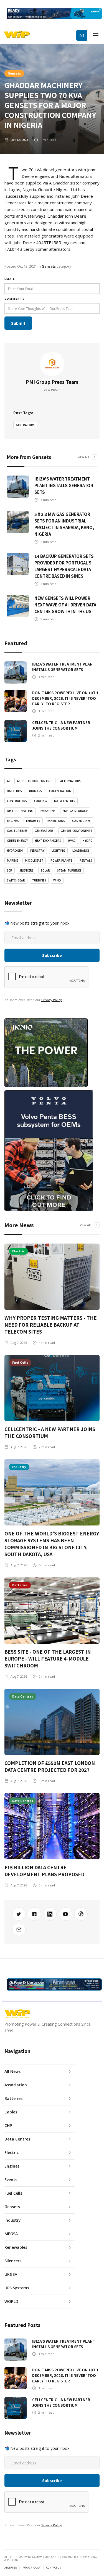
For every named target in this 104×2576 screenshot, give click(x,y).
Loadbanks (81, 851)
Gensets (14, 73)
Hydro (88, 841)
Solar (45, 870)
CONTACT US (54, 2568)
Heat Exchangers (48, 841)
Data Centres (65, 801)
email (10, 279)
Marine (12, 861)
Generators (25, 425)
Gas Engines (81, 821)
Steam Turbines (69, 870)
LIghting (58, 851)
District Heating (20, 811)
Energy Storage (75, 811)
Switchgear (16, 880)
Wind (57, 880)
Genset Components (77, 831)
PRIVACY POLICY (31, 2568)
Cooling (40, 801)
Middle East (34, 861)
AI (8, 781)
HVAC (72, 841)
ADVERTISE (11, 2568)
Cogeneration (60, 791)
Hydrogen (15, 851)
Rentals (86, 861)
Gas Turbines (17, 831)
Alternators (70, 781)
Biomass (35, 791)
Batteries (14, 791)
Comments (15, 299)
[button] (96, 35)
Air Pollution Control (35, 781)
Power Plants (61, 861)
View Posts (52, 390)
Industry (37, 851)
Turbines (39, 880)
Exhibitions (56, 821)
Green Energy (17, 841)
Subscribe (82, 35)
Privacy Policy (52, 1000)
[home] (17, 35)
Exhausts (33, 821)
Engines (13, 821)
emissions (48, 811)
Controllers (17, 801)
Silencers (26, 870)
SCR (10, 870)
